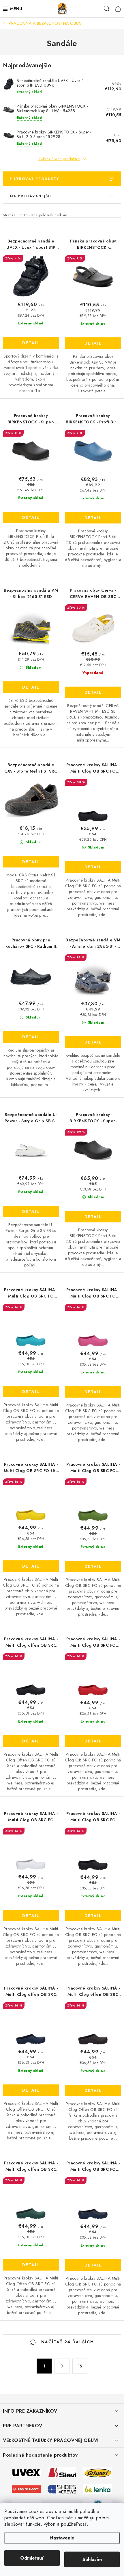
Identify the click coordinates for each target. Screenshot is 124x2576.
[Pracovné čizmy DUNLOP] (26, 2489)
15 (80, 2366)
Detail (31, 343)
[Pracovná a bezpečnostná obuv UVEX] (26, 2472)
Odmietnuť (32, 2558)
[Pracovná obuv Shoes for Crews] (62, 2489)
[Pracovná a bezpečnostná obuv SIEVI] (62, 2472)
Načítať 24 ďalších (67, 2342)
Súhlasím (92, 2559)
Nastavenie (62, 2538)
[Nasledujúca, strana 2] (62, 2366)
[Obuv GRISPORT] (98, 2472)
